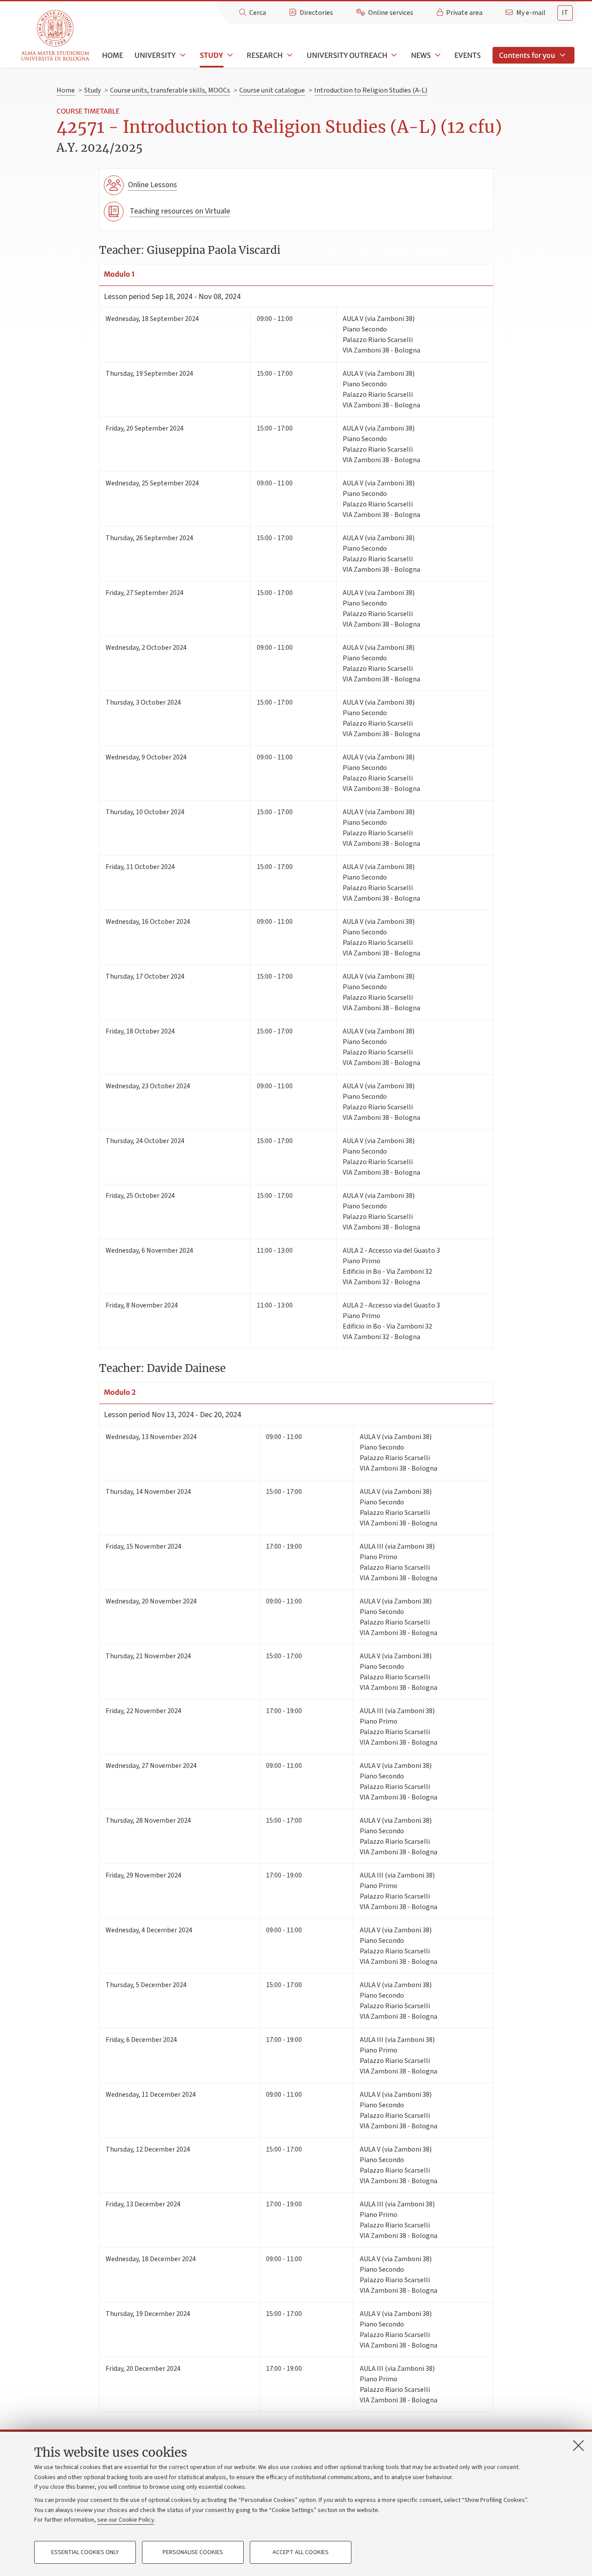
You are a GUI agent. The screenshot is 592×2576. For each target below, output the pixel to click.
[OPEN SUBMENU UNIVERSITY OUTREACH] (393, 55)
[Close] (578, 2445)
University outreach (347, 55)
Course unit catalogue (272, 90)
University (155, 55)
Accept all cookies (301, 2552)
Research (265, 55)
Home (113, 55)
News (421, 55)
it (565, 13)
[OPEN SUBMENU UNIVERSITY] (182, 55)
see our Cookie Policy (126, 2520)
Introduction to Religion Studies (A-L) (371, 90)
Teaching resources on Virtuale (180, 211)
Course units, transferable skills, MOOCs (170, 90)
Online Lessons (152, 185)
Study (211, 55)
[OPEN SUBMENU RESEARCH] (289, 55)
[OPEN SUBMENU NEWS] (437, 55)
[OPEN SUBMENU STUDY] (229, 55)
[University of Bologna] (56, 36)
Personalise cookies (193, 2552)
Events (468, 55)
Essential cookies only (85, 2552)
